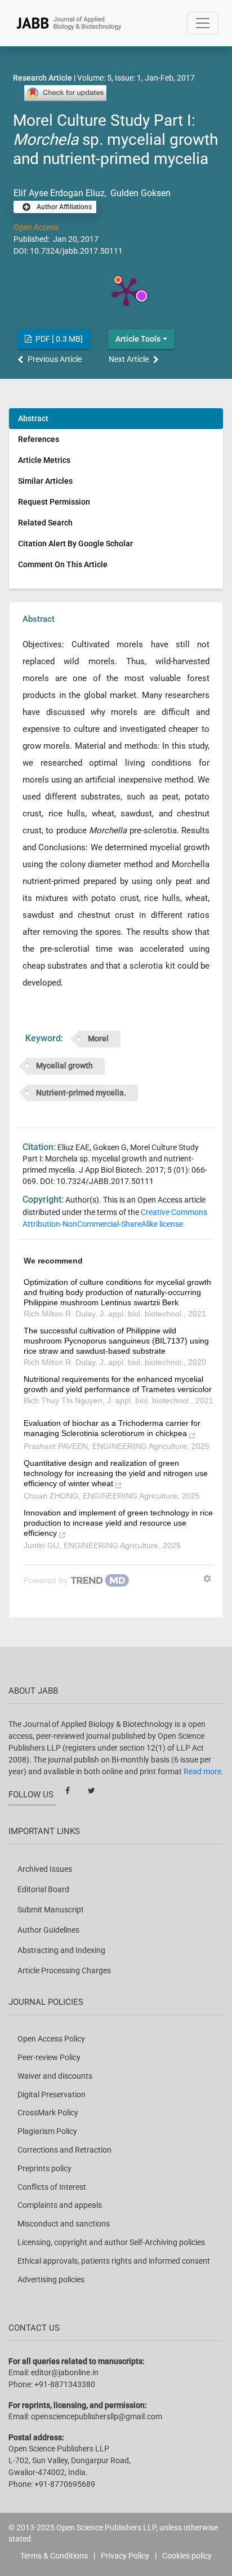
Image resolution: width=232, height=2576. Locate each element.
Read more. (204, 1771)
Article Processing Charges (64, 1970)
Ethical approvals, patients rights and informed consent (114, 2261)
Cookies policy (187, 2556)
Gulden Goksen (139, 193)
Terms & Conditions (54, 2556)
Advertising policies (51, 2279)
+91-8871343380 (65, 2384)
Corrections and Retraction (64, 2150)
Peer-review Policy (49, 2057)
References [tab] (39, 439)
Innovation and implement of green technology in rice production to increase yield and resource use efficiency (118, 1523)
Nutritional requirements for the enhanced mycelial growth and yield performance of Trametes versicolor (118, 1384)
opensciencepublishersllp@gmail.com (97, 2416)
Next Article (129, 359)
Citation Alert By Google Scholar (75, 544)
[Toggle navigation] (203, 23)
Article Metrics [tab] (44, 460)
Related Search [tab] (45, 523)
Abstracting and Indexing (61, 1950)
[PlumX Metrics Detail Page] (126, 291)
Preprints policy (44, 2168)
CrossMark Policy (48, 2113)
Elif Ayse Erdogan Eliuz (59, 193)
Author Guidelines (48, 1930)
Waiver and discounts (55, 2076)
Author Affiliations (63, 207)
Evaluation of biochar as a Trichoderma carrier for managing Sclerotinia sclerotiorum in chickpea (112, 1428)
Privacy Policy (125, 2556)
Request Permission (54, 502)
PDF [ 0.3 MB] (58, 339)
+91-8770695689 (65, 2484)
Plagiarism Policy (47, 2131)
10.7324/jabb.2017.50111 (76, 251)
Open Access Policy (51, 2039)
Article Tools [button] (138, 339)
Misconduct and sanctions (64, 2224)
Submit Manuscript (51, 1910)
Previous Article (55, 359)
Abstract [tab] (33, 418)
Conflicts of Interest (52, 2187)
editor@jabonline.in (65, 2372)
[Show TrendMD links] (207, 1579)
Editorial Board (43, 1889)
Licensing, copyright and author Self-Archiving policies (111, 2242)
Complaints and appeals (60, 2205)
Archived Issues (45, 1869)
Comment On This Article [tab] (63, 564)
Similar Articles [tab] (45, 481)
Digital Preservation (52, 2095)
